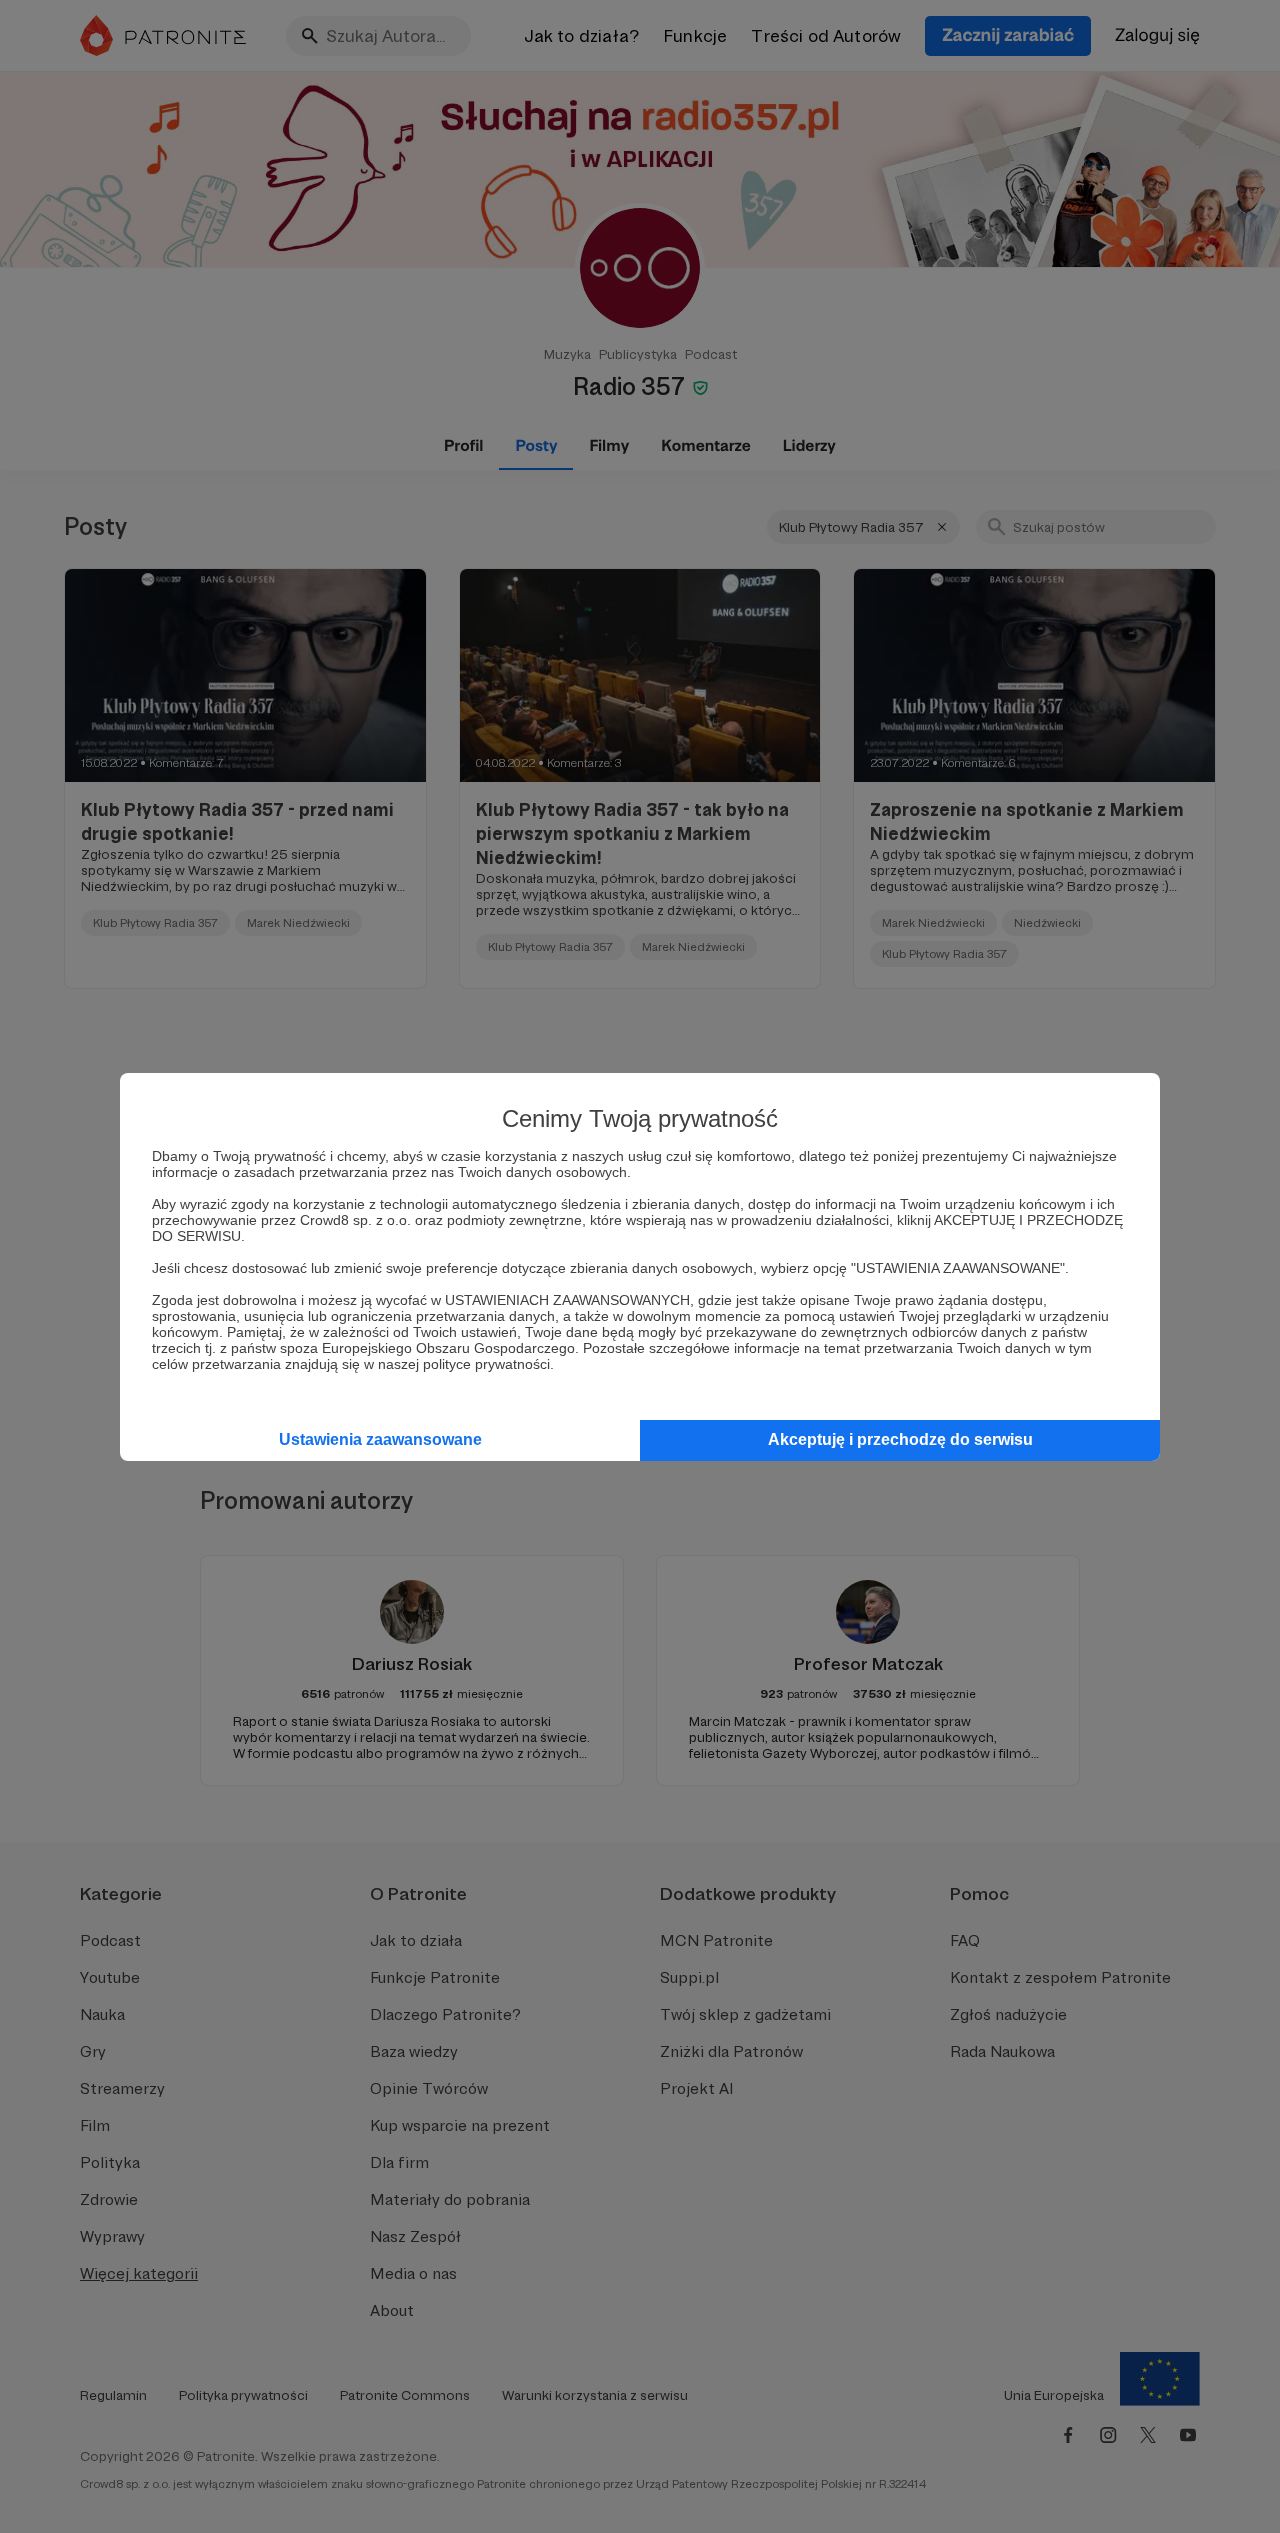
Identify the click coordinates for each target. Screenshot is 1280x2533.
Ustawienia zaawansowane (380, 1439)
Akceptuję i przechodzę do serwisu (900, 1439)
